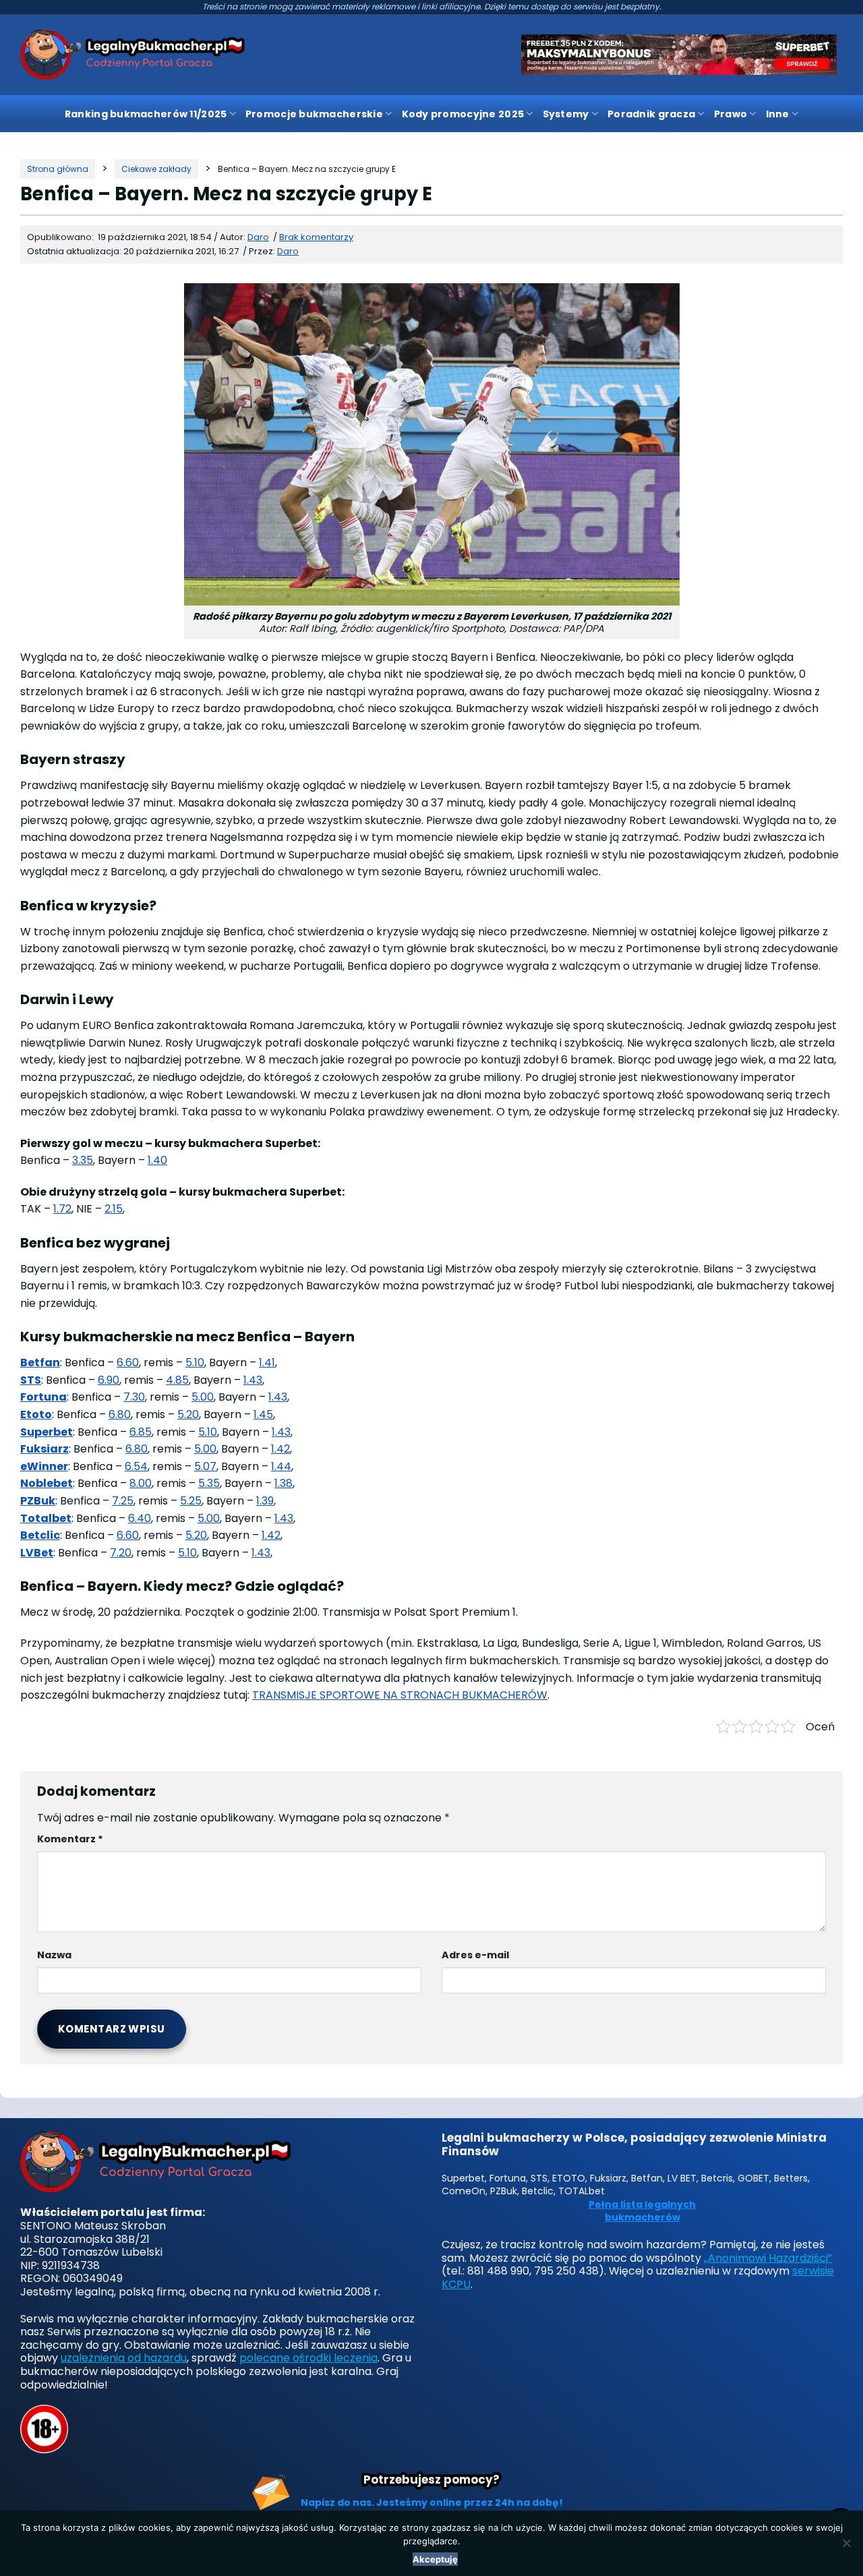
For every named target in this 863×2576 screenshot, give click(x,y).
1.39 (265, 1501)
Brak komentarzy (316, 237)
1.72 (62, 1209)
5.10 (195, 1363)
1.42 (280, 1449)
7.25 (123, 1501)
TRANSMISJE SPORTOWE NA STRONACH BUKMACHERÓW (400, 1695)
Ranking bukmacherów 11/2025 (146, 114)
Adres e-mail (475, 1955)
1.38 (284, 1483)
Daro (288, 251)
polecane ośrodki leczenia (308, 2358)
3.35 (83, 1160)
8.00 (141, 1483)
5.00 (203, 1397)
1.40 (157, 1160)
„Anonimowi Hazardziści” (768, 2258)
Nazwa (54, 1955)
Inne (778, 114)
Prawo (731, 114)
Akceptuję (435, 2559)
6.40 (140, 1518)
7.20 (121, 1553)
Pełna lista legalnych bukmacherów (642, 2212)
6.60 (128, 1363)
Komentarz (70, 1839)
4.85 (177, 1380)
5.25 (191, 1501)
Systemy (566, 114)
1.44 (281, 1466)
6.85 (141, 1432)
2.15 (114, 1209)
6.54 (136, 1466)
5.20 (188, 1414)
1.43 (253, 1380)
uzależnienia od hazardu (124, 2358)
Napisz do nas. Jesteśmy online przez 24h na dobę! (432, 2502)
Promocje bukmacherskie (314, 114)
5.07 (205, 1466)
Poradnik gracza (651, 114)
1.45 (263, 1414)
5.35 (209, 1483)
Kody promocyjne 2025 (463, 114)
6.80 (120, 1414)
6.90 (109, 1380)
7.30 (134, 1397)
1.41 (267, 1363)
